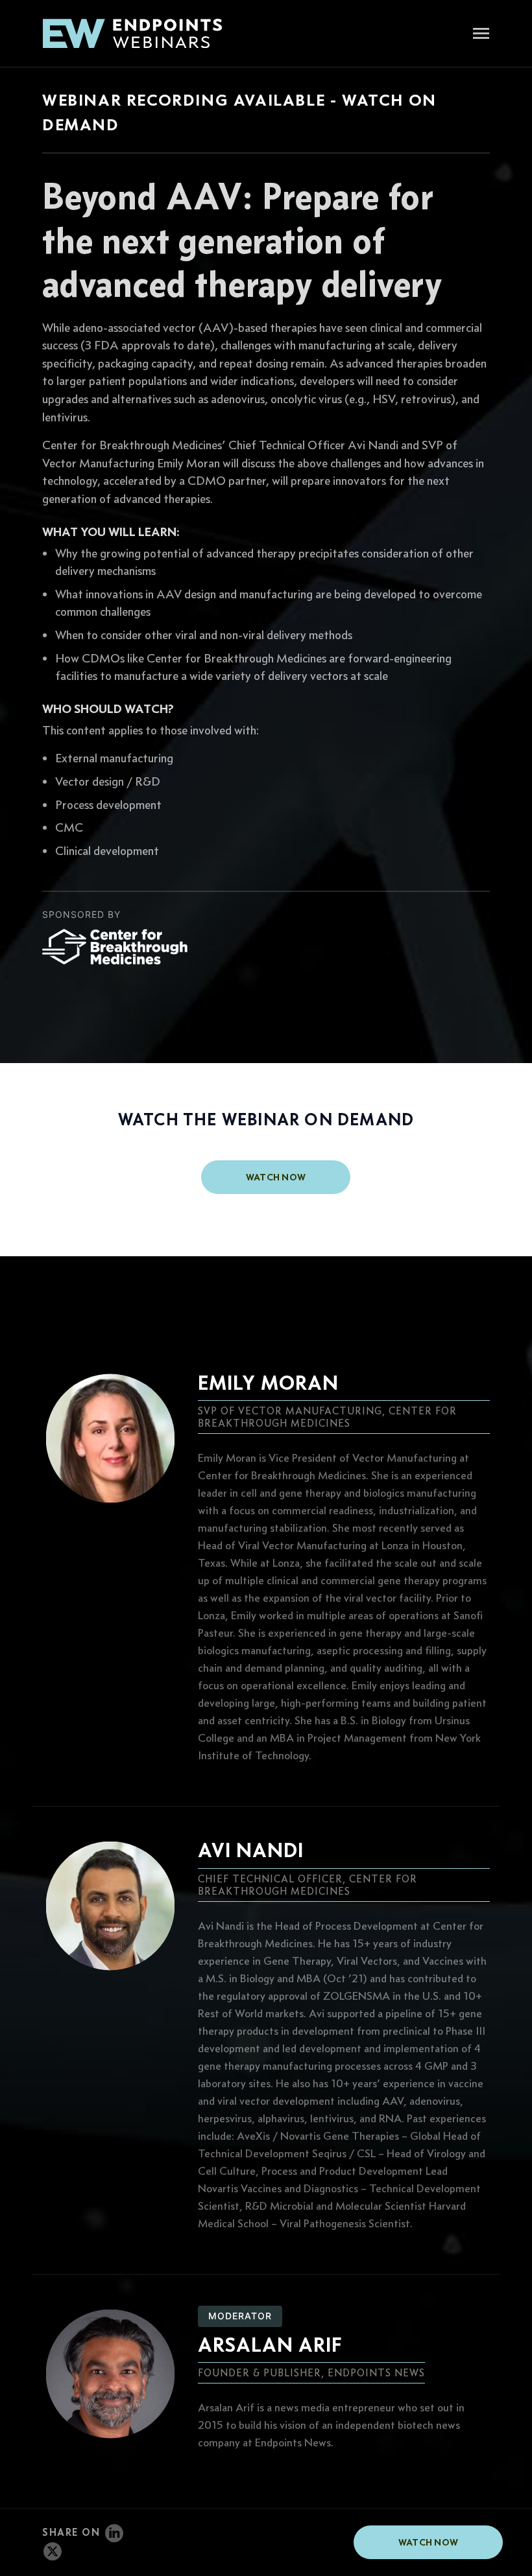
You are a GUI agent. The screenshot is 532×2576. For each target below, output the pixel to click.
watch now (276, 1177)
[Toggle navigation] (481, 35)
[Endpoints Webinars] (142, 33)
